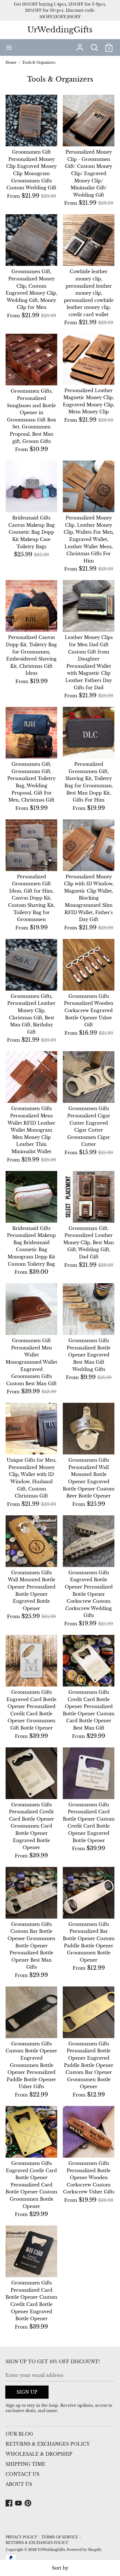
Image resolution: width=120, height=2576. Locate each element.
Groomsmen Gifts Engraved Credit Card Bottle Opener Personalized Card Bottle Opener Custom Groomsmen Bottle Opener (31, 2185)
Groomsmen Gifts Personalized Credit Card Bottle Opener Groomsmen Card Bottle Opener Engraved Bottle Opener (32, 1826)
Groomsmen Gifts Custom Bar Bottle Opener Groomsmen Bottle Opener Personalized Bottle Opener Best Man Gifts (31, 1946)
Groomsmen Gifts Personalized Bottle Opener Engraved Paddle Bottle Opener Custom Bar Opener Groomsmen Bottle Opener (89, 2065)
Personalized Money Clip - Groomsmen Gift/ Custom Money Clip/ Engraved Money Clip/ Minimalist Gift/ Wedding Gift (89, 173)
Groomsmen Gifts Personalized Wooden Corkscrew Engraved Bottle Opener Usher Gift (89, 1010)
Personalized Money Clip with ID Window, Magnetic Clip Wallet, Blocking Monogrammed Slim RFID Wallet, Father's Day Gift (89, 898)
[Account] (80, 45)
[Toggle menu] (9, 47)
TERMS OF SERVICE (60, 2537)
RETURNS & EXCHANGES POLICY (48, 2444)
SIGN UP (27, 2392)
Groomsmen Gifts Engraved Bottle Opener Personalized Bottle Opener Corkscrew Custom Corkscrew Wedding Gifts (89, 1594)
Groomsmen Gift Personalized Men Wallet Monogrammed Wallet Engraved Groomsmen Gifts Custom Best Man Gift (31, 1362)
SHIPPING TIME (26, 2464)
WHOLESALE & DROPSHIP (39, 2454)
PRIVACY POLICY (21, 2537)
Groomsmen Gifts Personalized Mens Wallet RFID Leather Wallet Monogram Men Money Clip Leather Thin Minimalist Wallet (31, 1130)
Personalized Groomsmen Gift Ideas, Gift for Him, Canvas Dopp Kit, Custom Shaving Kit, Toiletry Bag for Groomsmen (31, 898)
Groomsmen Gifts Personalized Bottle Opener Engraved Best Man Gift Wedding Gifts (89, 1355)
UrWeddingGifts (60, 30)
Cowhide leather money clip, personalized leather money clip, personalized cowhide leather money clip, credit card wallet (89, 293)
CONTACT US (22, 2474)
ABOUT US (19, 2484)
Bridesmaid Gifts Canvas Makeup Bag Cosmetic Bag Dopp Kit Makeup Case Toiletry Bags (32, 532)
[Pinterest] (28, 2503)
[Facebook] (9, 2503)
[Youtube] (19, 2503)
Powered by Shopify (84, 2550)
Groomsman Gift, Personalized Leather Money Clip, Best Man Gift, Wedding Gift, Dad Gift (89, 1242)
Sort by (60, 2568)
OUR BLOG (19, 2434)
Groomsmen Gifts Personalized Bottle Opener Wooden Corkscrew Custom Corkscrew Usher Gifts (89, 2177)
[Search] (94, 45)
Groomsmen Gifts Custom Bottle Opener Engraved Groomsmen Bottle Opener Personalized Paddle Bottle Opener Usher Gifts (31, 2065)
